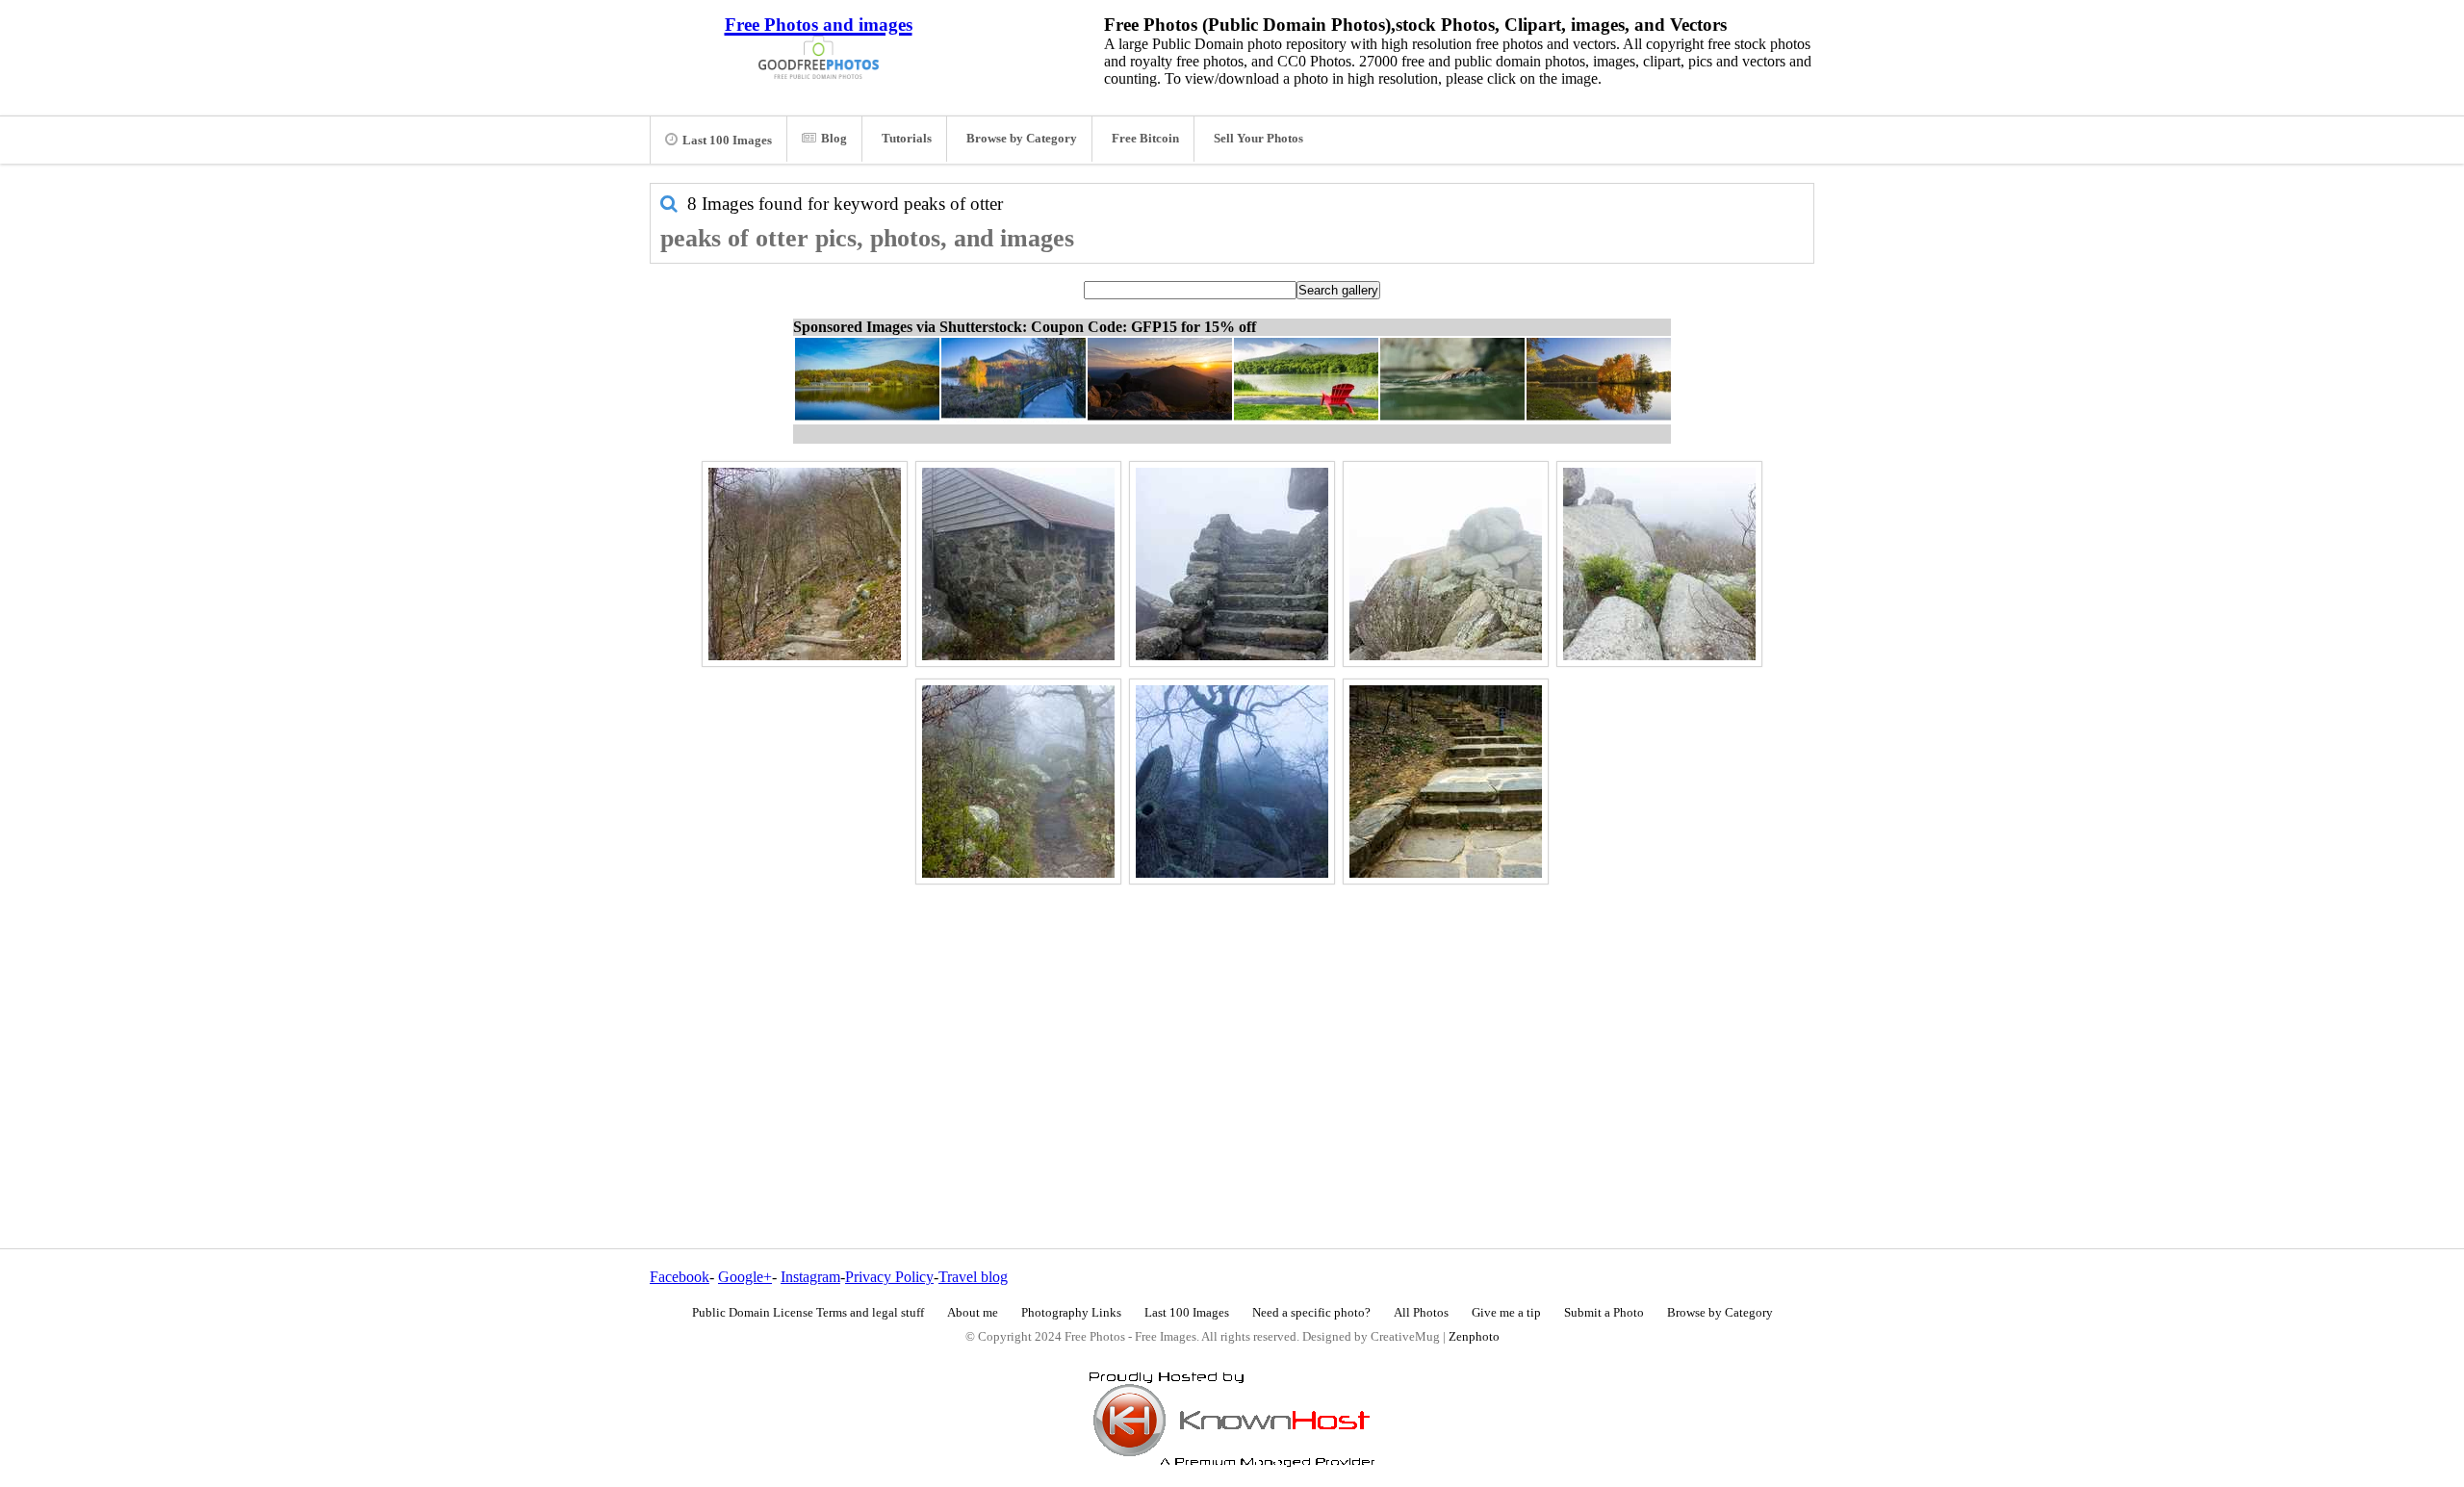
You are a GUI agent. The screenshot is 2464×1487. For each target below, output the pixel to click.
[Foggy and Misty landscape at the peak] (1659, 564)
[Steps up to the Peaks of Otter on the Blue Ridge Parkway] (1446, 782)
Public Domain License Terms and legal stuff (808, 1313)
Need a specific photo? (1311, 1313)
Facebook (680, 1277)
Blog (834, 139)
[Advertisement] (1232, 1025)
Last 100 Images (727, 141)
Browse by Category (1022, 139)
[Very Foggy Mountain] (1232, 782)
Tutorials (907, 139)
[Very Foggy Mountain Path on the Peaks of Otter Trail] (1018, 782)
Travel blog (973, 1277)
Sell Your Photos (1258, 139)
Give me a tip (1506, 1313)
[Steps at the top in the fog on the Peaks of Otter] (1232, 564)
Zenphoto (1474, 1337)
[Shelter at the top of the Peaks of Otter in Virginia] (1018, 564)
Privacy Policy (889, 1277)
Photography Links (1071, 1313)
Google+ (745, 1277)
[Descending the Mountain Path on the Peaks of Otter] (805, 564)
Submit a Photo (1604, 1313)
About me (973, 1313)
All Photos (1421, 1313)
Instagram (810, 1277)
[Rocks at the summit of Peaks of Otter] (1446, 564)
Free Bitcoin (1145, 139)
